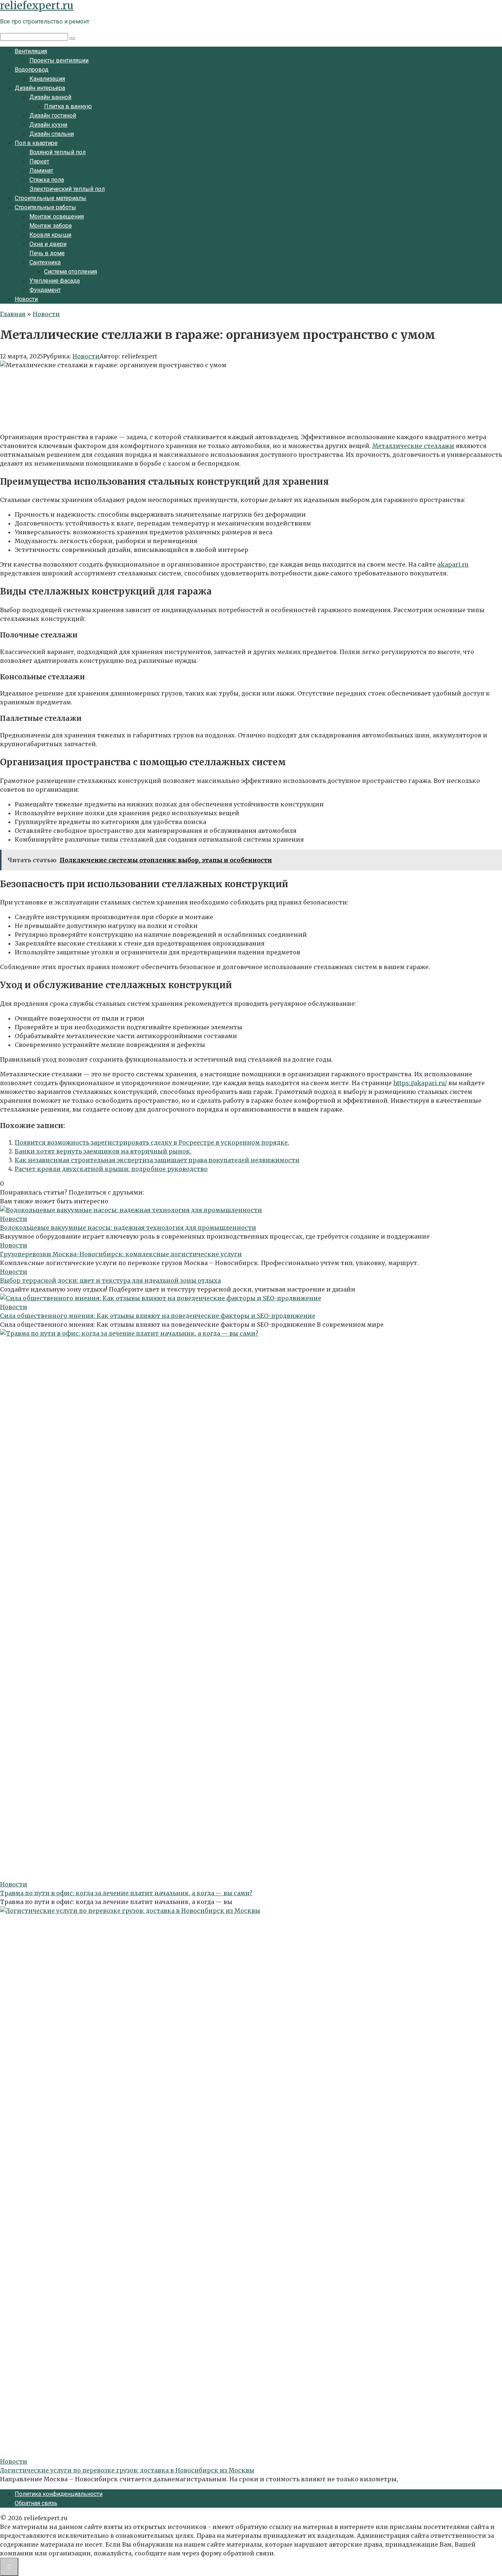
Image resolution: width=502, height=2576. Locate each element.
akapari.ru (453, 564)
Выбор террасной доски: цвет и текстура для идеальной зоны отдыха (110, 1280)
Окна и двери (48, 244)
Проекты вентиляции (59, 60)
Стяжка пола (47, 180)
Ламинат (41, 171)
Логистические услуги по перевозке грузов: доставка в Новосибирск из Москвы (127, 2470)
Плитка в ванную (68, 106)
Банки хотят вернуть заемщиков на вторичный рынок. (103, 1151)
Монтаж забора (51, 226)
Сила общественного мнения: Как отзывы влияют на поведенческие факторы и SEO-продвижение (158, 1316)
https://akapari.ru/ (420, 1083)
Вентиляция (31, 51)
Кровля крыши (50, 235)
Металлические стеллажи (413, 446)
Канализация (47, 79)
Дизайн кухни (48, 125)
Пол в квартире (36, 143)
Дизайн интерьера (40, 88)
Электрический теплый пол (67, 189)
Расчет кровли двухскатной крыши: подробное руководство (111, 1169)
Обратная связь (36, 2503)
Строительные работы (45, 207)
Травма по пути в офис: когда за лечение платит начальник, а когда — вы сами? (126, 1893)
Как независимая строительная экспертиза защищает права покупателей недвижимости (157, 1160)
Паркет (39, 161)
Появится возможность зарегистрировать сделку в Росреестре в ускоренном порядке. (152, 1142)
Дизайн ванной (50, 97)
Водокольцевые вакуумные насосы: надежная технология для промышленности (128, 1228)
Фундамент (45, 290)
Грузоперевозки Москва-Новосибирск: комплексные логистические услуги (121, 1254)
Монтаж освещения (57, 216)
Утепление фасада (55, 281)
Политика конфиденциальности (59, 2494)
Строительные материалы (51, 198)
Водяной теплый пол (58, 152)
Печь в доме (47, 253)
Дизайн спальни (52, 134)
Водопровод (32, 70)
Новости (26, 299)
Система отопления (71, 272)
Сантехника (45, 262)
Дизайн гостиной (53, 115)
